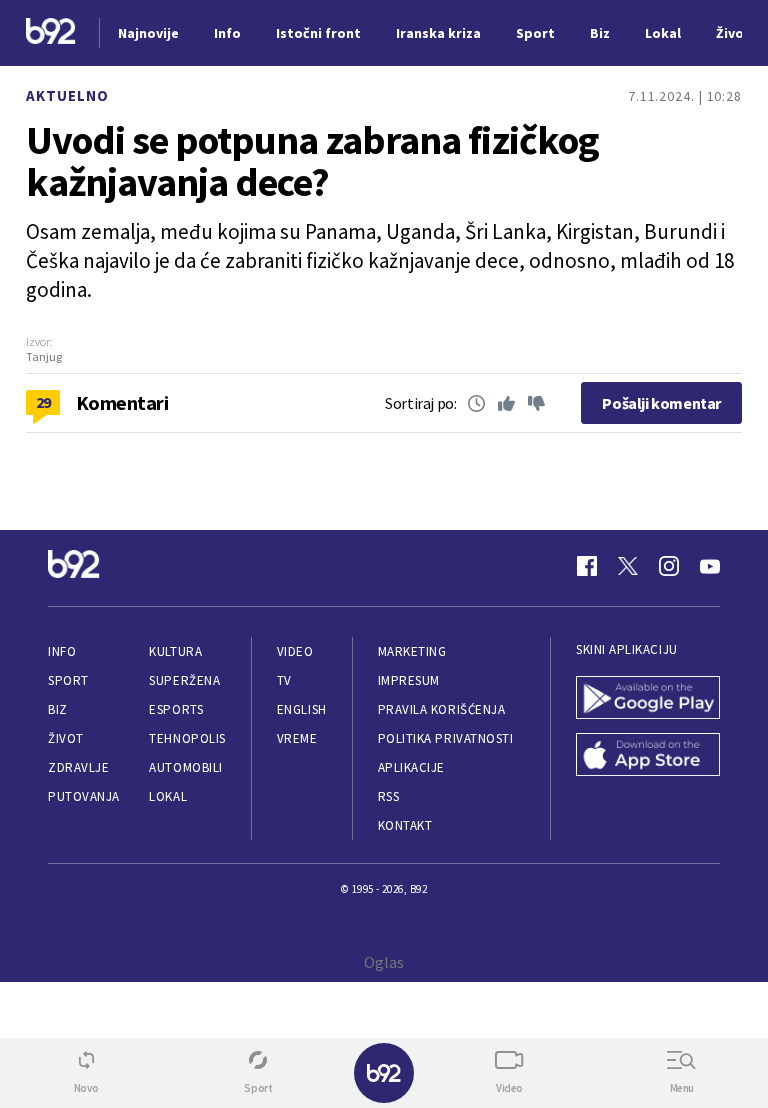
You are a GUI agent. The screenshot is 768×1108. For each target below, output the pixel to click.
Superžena (184, 680)
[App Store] (648, 756)
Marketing (412, 651)
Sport (68, 680)
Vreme (297, 738)
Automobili (185, 767)
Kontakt (405, 825)
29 (43, 402)
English (302, 709)
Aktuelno (67, 95)
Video (295, 651)
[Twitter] (628, 566)
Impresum (409, 680)
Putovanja (84, 796)
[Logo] (51, 33)
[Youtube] (710, 566)
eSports (176, 709)
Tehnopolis (187, 738)
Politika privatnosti (446, 738)
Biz (58, 709)
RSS (389, 796)
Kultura (175, 651)
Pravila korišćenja (442, 709)
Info (62, 651)
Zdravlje (78, 767)
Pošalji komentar (661, 403)
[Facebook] (587, 566)
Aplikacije (411, 767)
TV (284, 680)
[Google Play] (648, 699)
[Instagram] (669, 566)
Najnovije (148, 33)
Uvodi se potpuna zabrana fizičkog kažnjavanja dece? (312, 161)
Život (66, 738)
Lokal (168, 796)
